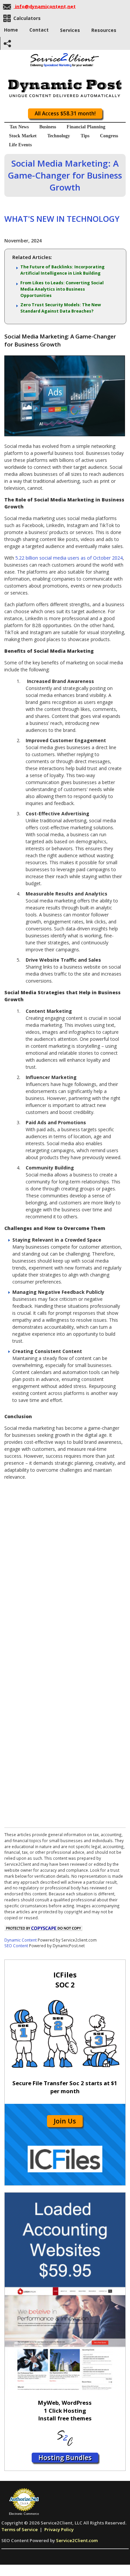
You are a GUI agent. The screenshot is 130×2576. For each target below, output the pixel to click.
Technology (59, 136)
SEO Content (16, 1946)
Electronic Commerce (24, 2514)
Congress (109, 136)
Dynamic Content (20, 1940)
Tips (85, 136)
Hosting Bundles (65, 2457)
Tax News (19, 127)
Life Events (20, 145)
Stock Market (23, 136)
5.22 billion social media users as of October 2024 (69, 558)
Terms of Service (19, 2529)
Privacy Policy (59, 2529)
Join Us (65, 2121)
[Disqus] (65, 1568)
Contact (39, 30)
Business (48, 127)
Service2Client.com (77, 2540)
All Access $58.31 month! (65, 114)
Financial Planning (86, 127)
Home (11, 30)
